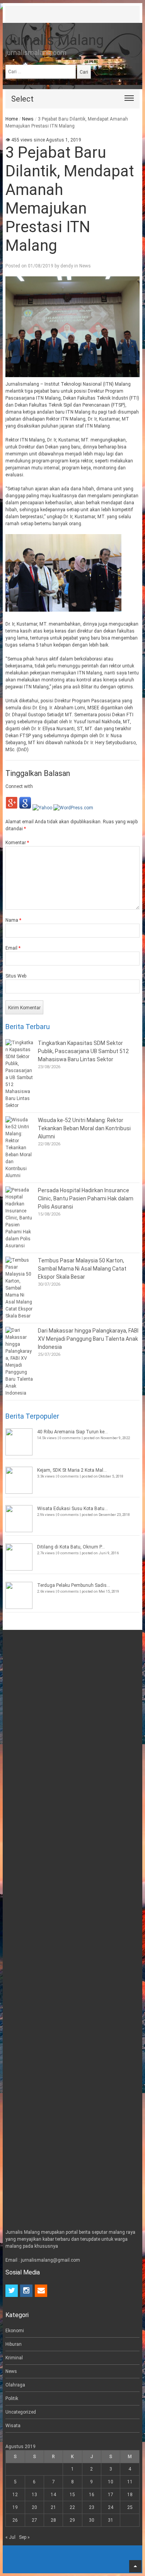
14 (53, 2495)
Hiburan (14, 2344)
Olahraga (15, 2385)
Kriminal (14, 2358)
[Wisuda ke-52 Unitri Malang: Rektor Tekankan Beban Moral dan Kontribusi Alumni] (20, 1148)
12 (15, 2495)
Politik (12, 2398)
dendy (67, 266)
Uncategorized (21, 2412)
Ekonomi (15, 2331)
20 (34, 2507)
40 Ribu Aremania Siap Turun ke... (72, 1432)
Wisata (13, 2426)
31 (111, 2520)
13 (34, 2495)
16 (92, 2495)
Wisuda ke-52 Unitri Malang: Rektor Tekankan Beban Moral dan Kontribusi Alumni (84, 1128)
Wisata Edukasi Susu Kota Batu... (72, 1509)
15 (72, 2495)
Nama (13, 920)
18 (130, 2495)
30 (92, 2520)
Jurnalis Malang (55, 40)
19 (15, 2507)
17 (111, 2495)
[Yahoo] (42, 808)
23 (92, 2507)
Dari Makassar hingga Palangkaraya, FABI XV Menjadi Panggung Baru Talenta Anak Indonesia (88, 1339)
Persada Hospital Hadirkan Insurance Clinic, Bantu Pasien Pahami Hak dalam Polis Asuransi (86, 1198)
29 (72, 2520)
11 (130, 2482)
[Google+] (12, 808)
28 (53, 2520)
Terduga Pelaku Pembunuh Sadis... (74, 1585)
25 (130, 2507)
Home (12, 119)
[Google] (25, 808)
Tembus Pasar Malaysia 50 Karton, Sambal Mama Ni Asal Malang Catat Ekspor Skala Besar (82, 1269)
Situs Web (16, 976)
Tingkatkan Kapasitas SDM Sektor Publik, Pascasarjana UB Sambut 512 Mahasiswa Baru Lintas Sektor (83, 1051)
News (28, 119)
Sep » (24, 2537)
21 (53, 2507)
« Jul (10, 2537)
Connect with (19, 786)
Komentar (17, 843)
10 (111, 2482)
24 (111, 2507)
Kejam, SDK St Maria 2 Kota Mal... (72, 1470)
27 (34, 2520)
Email (13, 948)
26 (15, 2520)
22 (72, 2507)
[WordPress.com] (73, 808)
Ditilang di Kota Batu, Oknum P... (71, 1547)
